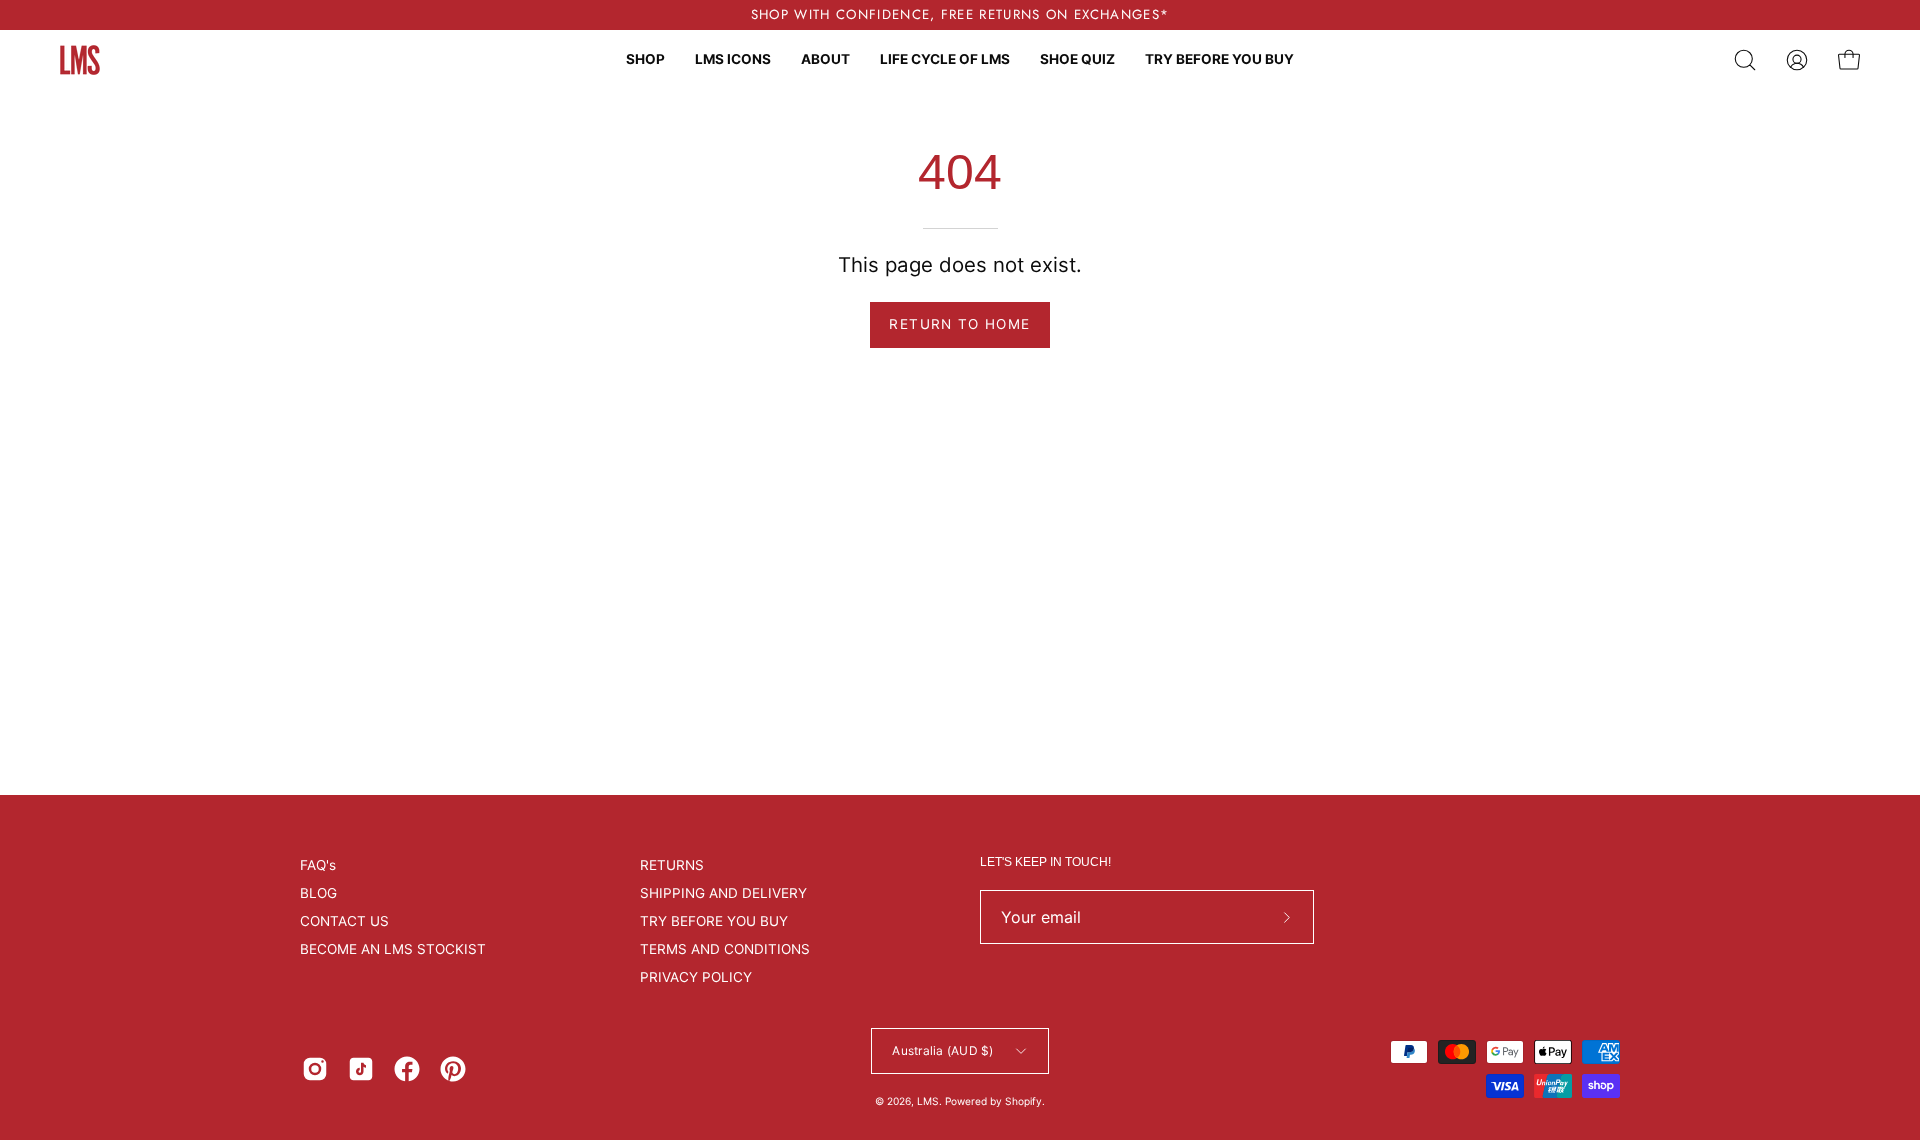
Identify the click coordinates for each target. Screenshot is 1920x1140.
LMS (928, 1101)
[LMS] (80, 60)
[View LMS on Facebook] (407, 1069)
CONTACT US (344, 921)
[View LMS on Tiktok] (361, 1069)
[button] (1745, 60)
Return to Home (959, 324)
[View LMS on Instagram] (315, 1069)
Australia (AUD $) (942, 1050)
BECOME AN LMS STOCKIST (393, 949)
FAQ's (318, 865)
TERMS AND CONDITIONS (725, 949)
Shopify (1023, 1101)
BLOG (318, 893)
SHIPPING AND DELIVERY (723, 893)
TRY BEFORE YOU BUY (714, 921)
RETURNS (672, 865)
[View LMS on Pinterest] (453, 1069)
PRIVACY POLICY (696, 977)
